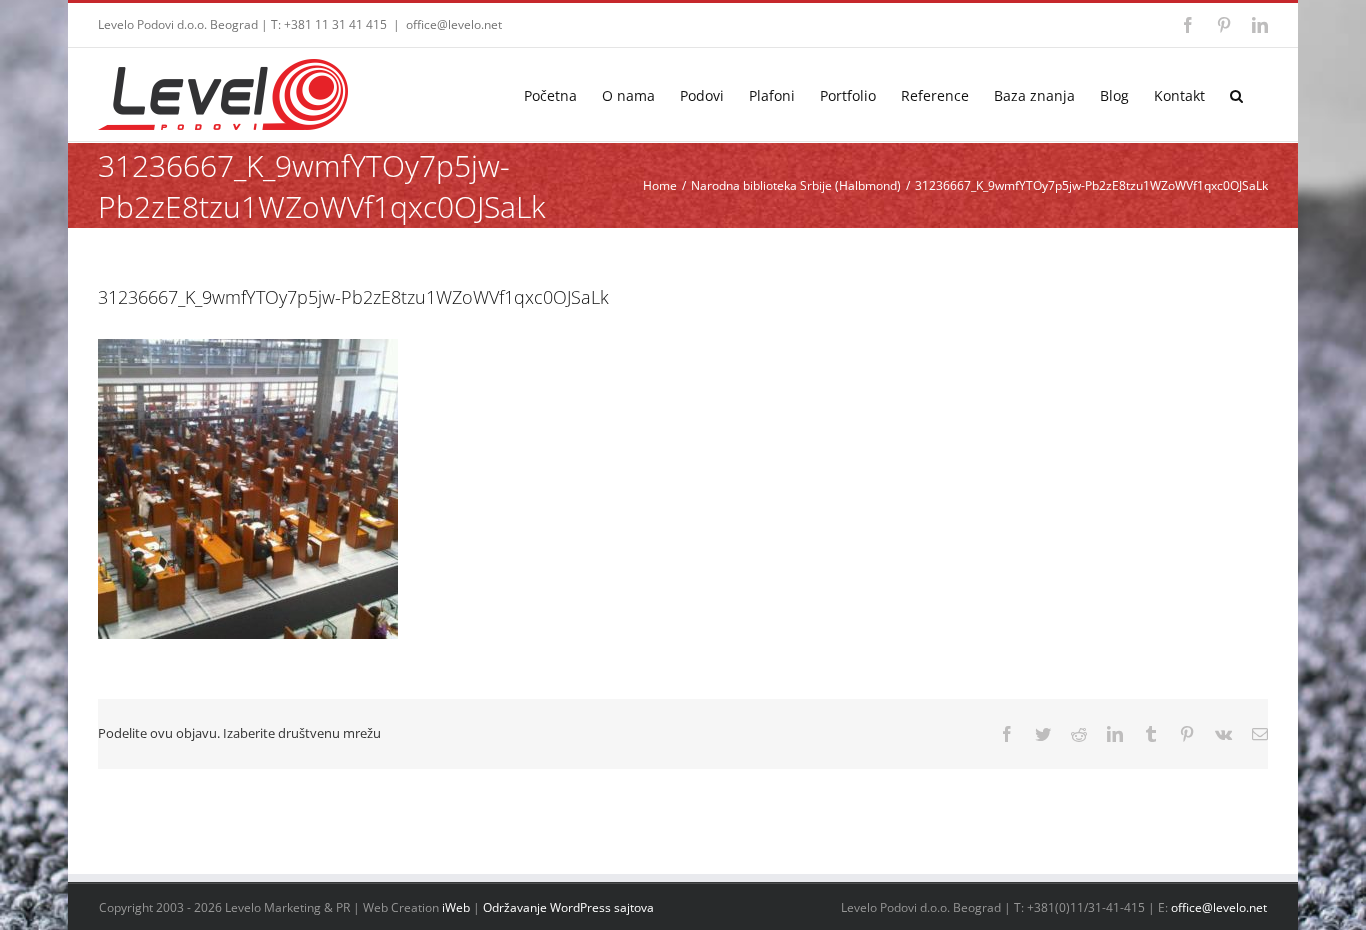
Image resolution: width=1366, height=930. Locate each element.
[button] (1236, 94)
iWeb (456, 907)
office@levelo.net (454, 24)
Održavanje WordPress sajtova (568, 907)
